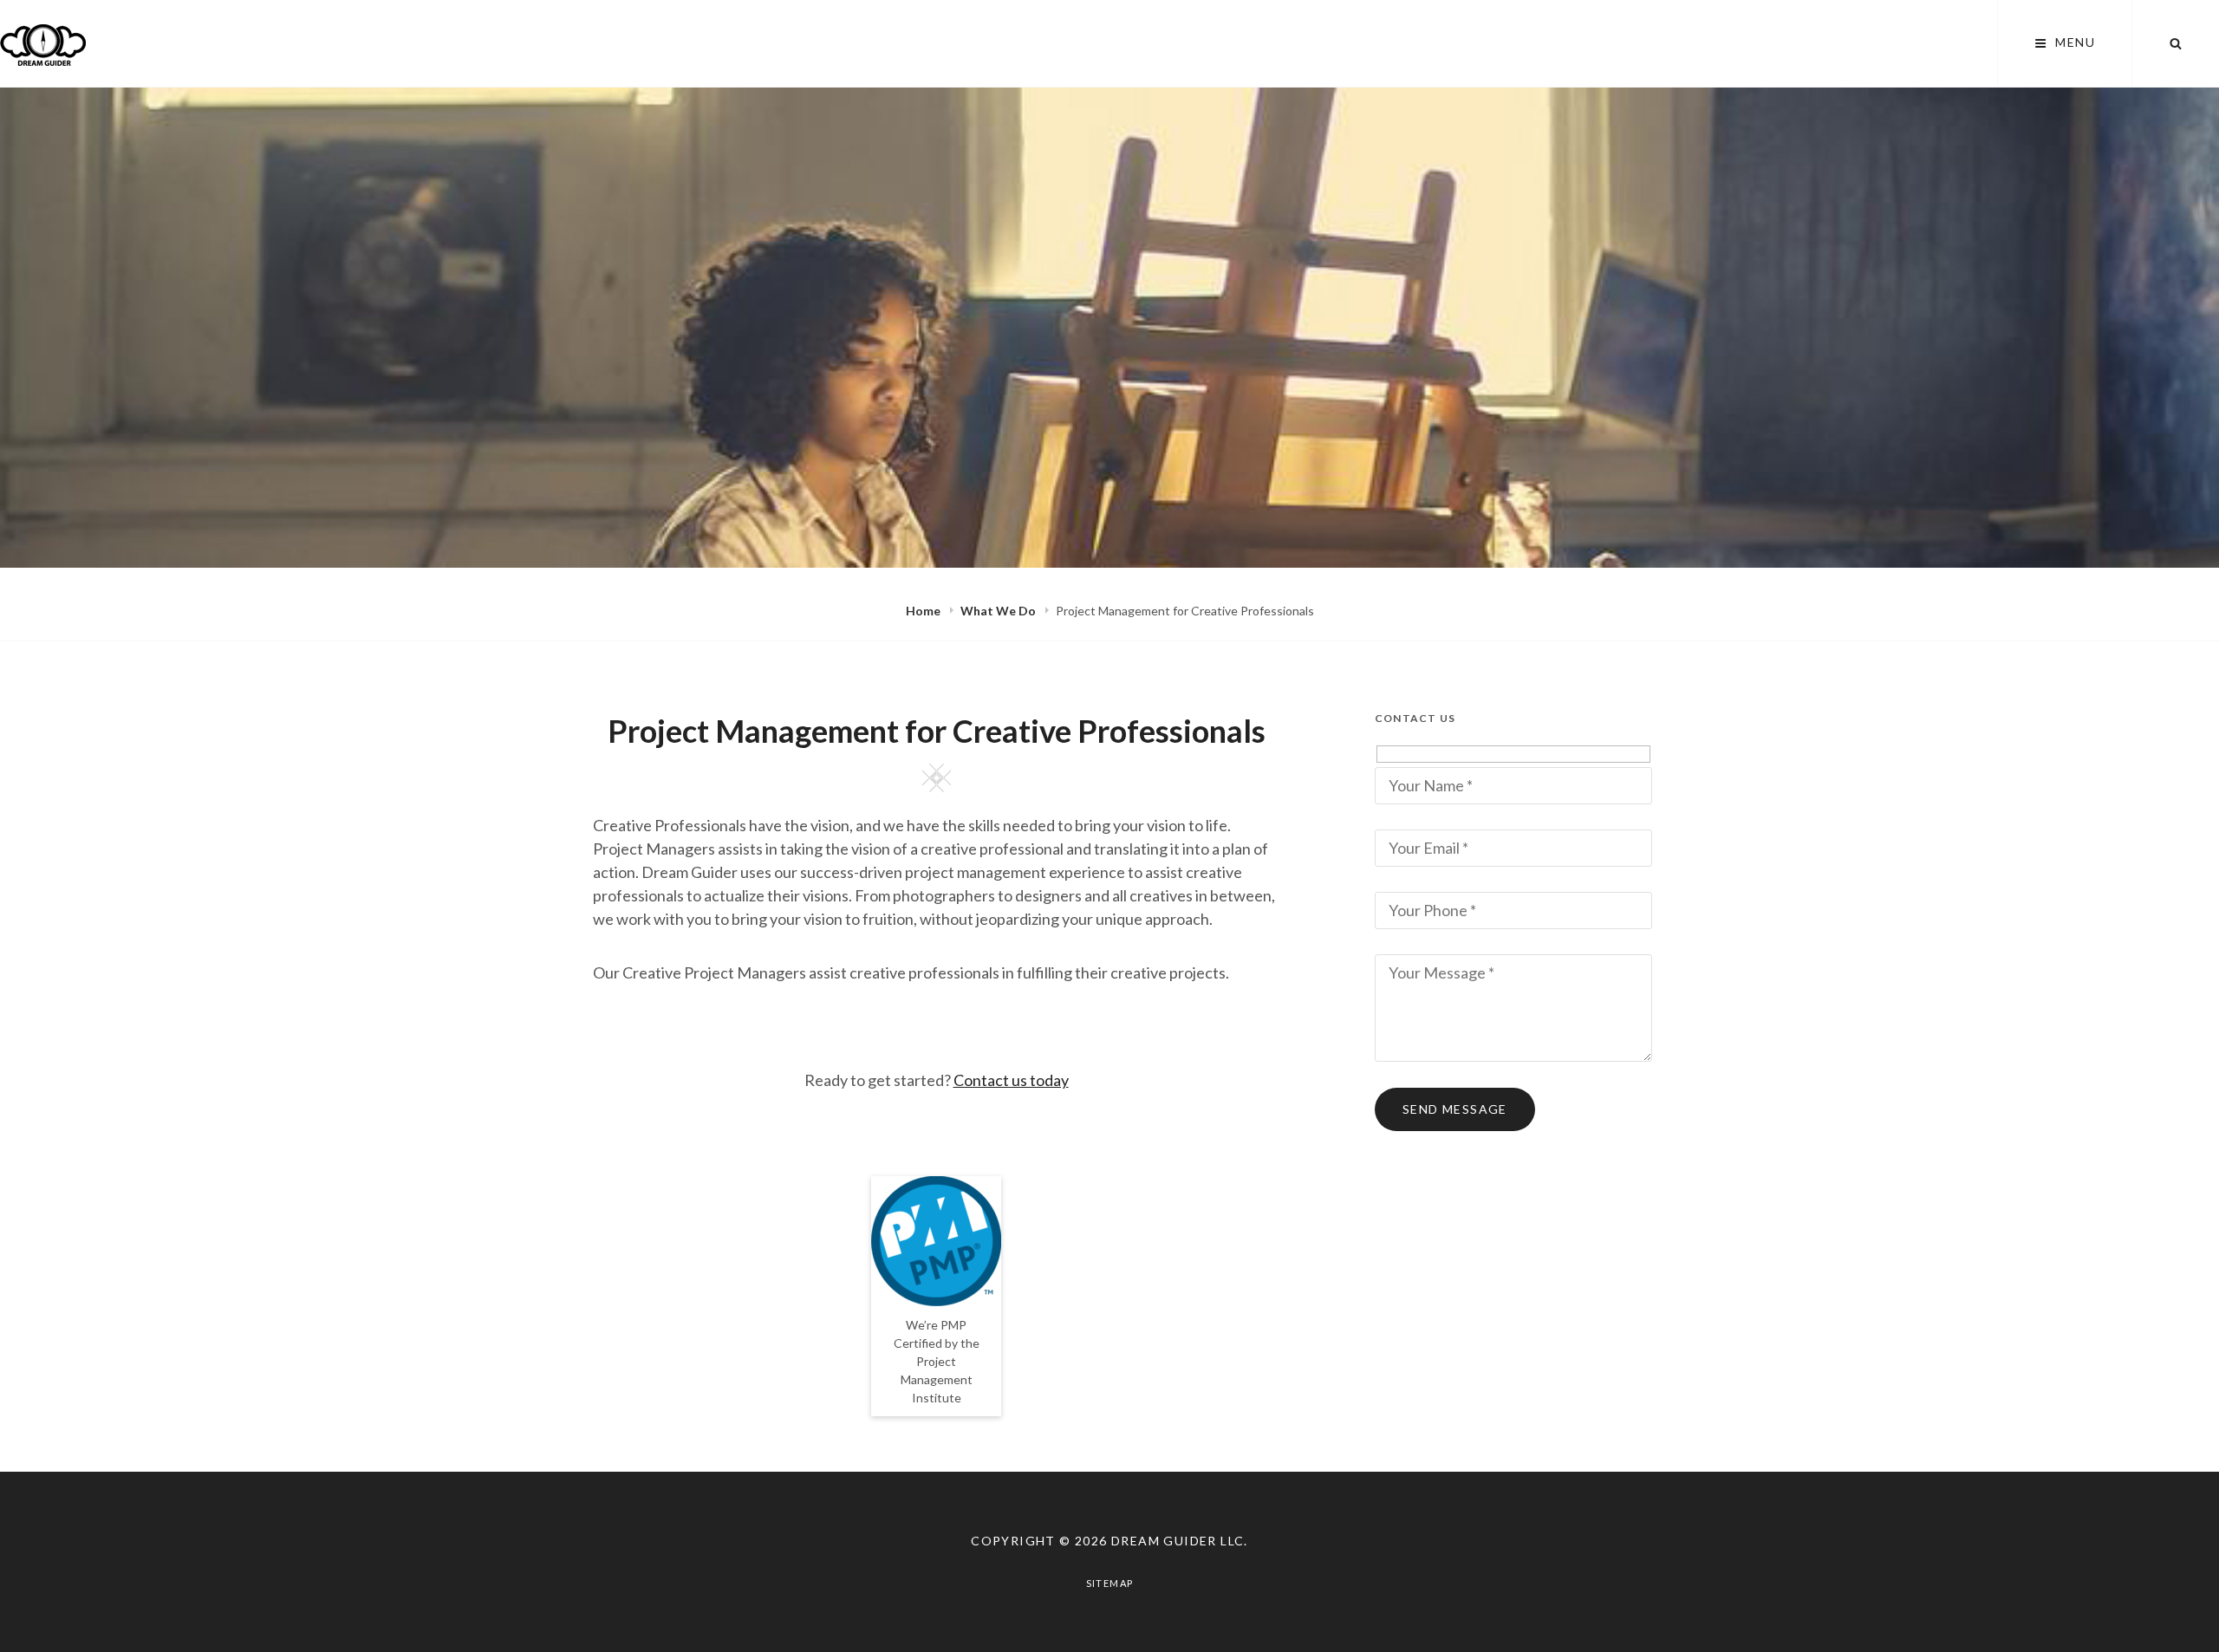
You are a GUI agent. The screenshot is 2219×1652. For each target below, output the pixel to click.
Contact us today (1011, 1080)
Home (924, 611)
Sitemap (1110, 1583)
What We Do (999, 611)
